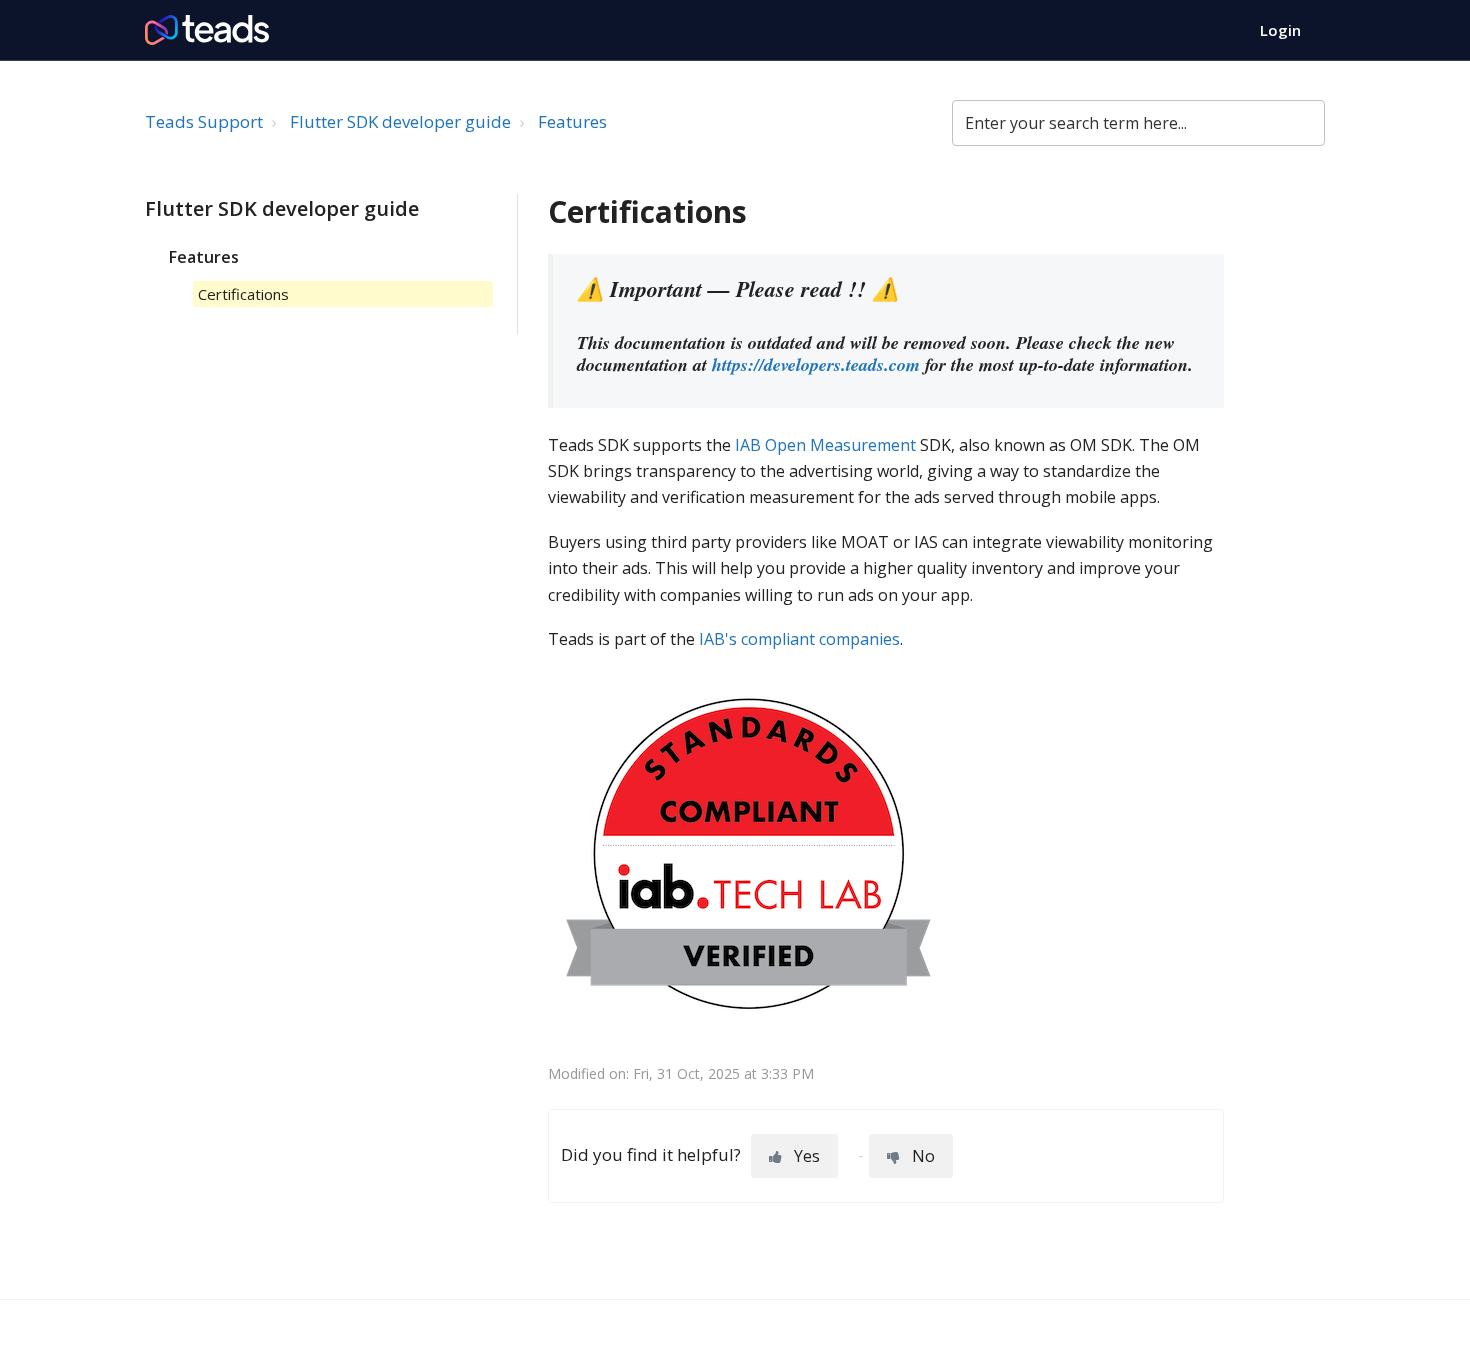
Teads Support (204, 121)
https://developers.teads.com (816, 364)
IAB (748, 445)
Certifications (243, 294)
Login (1280, 30)
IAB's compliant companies (799, 639)
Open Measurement (840, 445)
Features (572, 121)
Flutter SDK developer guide (400, 121)
